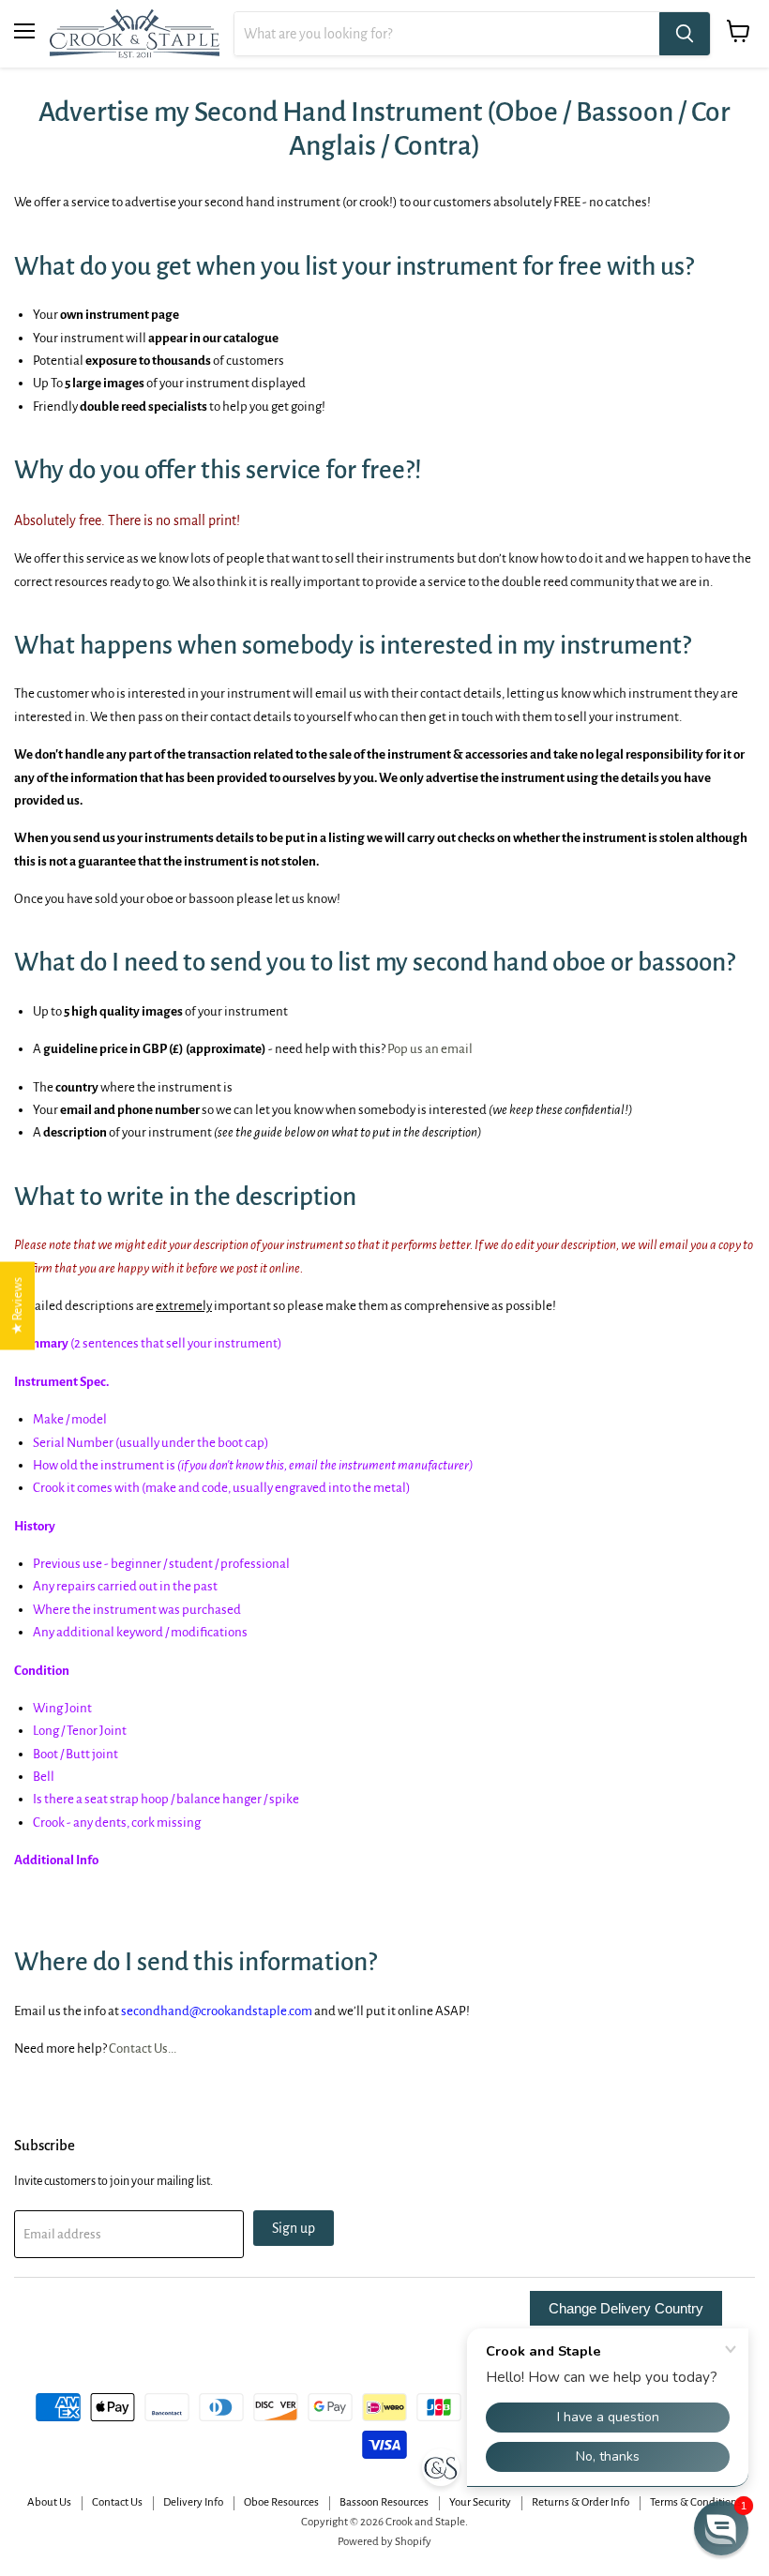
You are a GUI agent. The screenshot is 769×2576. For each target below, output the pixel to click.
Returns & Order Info (581, 2502)
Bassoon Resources (384, 2502)
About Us (49, 2502)
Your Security (480, 2502)
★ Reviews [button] (17, 1305)
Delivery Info (193, 2502)
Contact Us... (143, 2049)
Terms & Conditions (696, 2502)
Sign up (294, 2228)
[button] (721, 2528)
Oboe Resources (281, 2502)
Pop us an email (430, 1049)
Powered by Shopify (384, 2542)
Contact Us (117, 2502)
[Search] (685, 34)
